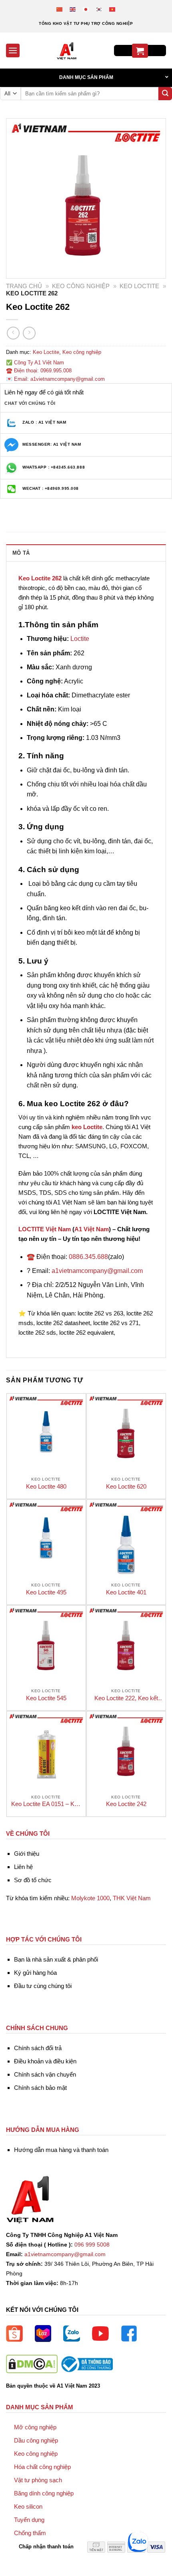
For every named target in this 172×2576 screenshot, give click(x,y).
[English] (73, 9)
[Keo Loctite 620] (126, 1433)
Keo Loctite (139, 286)
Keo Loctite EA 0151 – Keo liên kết (46, 1804)
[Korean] (99, 9)
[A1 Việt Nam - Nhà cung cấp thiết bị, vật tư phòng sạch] (67, 51)
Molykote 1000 (90, 1898)
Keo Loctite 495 (46, 1592)
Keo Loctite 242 (126, 1804)
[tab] (86, 553)
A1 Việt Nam (92, 1229)
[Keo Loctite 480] (46, 1433)
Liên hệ (23, 1867)
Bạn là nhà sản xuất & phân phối (56, 1959)
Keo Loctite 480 (46, 1486)
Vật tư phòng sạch (38, 2480)
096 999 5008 (92, 2245)
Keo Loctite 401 (126, 1592)
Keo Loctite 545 (46, 1698)
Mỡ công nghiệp (35, 2427)
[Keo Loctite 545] (46, 1645)
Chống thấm (30, 2533)
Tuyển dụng (29, 2520)
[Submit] (165, 94)
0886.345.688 (88, 1257)
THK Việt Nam (132, 1898)
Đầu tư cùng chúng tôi (43, 1986)
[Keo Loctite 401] (126, 1539)
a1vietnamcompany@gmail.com (97, 1271)
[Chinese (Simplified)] (60, 9)
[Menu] (13, 50)
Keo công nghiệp (81, 286)
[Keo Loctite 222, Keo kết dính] (126, 1645)
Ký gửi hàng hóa (35, 1973)
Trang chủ (24, 286)
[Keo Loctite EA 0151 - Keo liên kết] (46, 1751)
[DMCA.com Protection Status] (32, 2364)
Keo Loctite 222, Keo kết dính (126, 1698)
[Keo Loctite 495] (46, 1539)
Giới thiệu (27, 1854)
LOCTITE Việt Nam (45, 1229)
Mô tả (21, 553)
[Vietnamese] (113, 9)
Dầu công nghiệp (36, 2440)
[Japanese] (86, 9)
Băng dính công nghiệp (44, 2493)
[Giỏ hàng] (140, 51)
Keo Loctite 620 (126, 1486)
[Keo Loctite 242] (126, 1751)
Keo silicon (28, 2506)
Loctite (80, 639)
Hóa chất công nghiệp (42, 2467)
